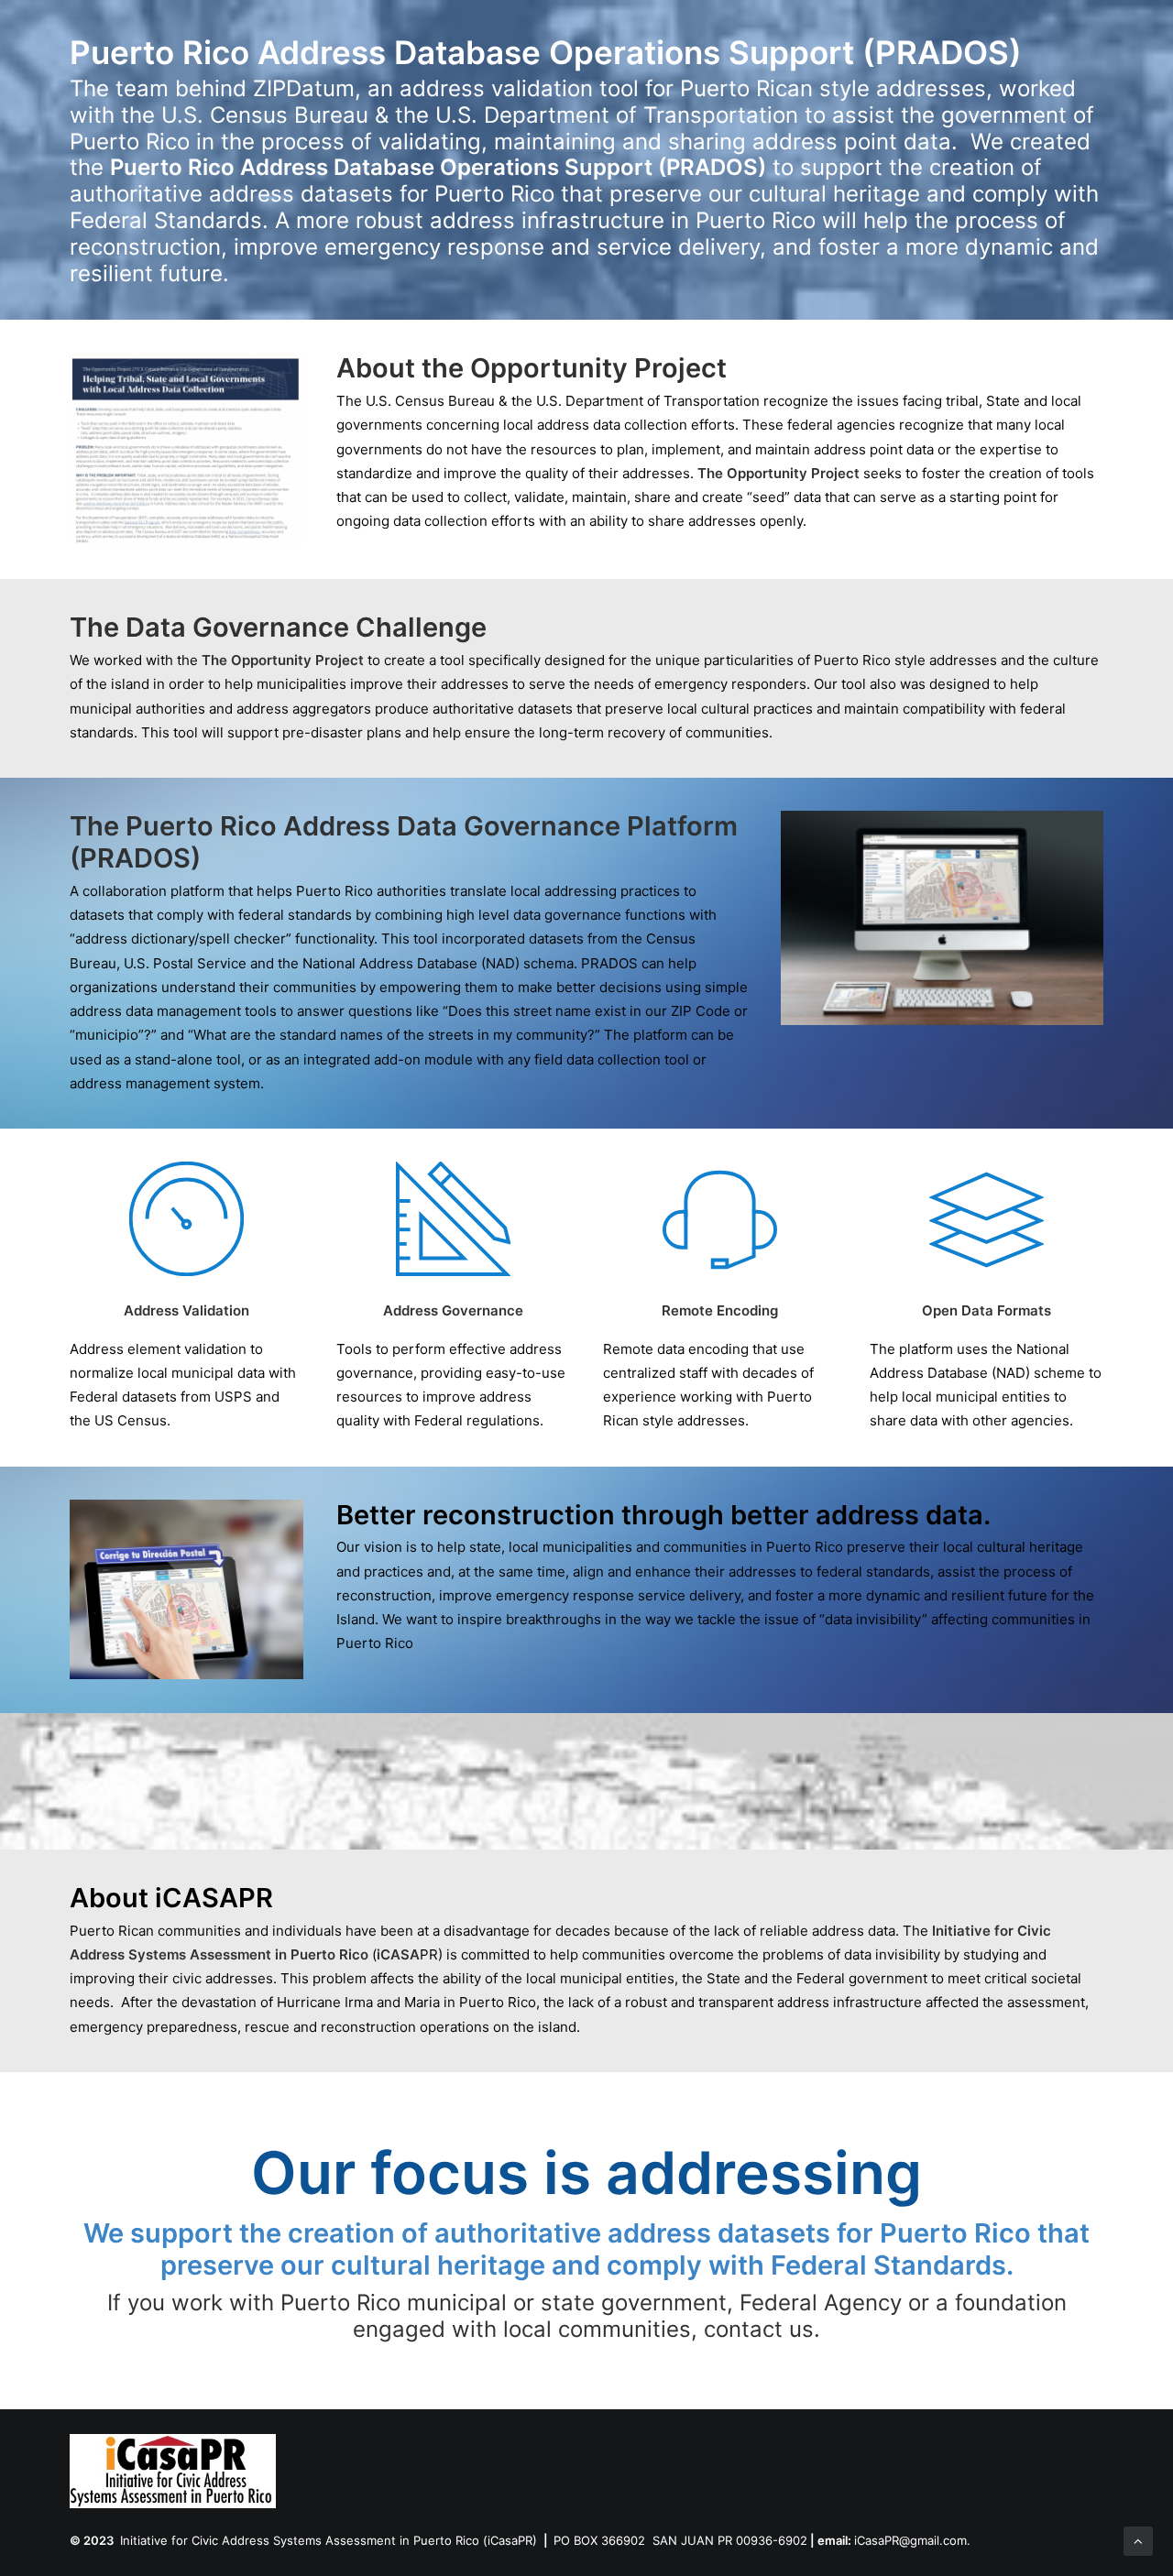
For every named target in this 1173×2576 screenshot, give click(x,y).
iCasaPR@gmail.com (910, 2540)
